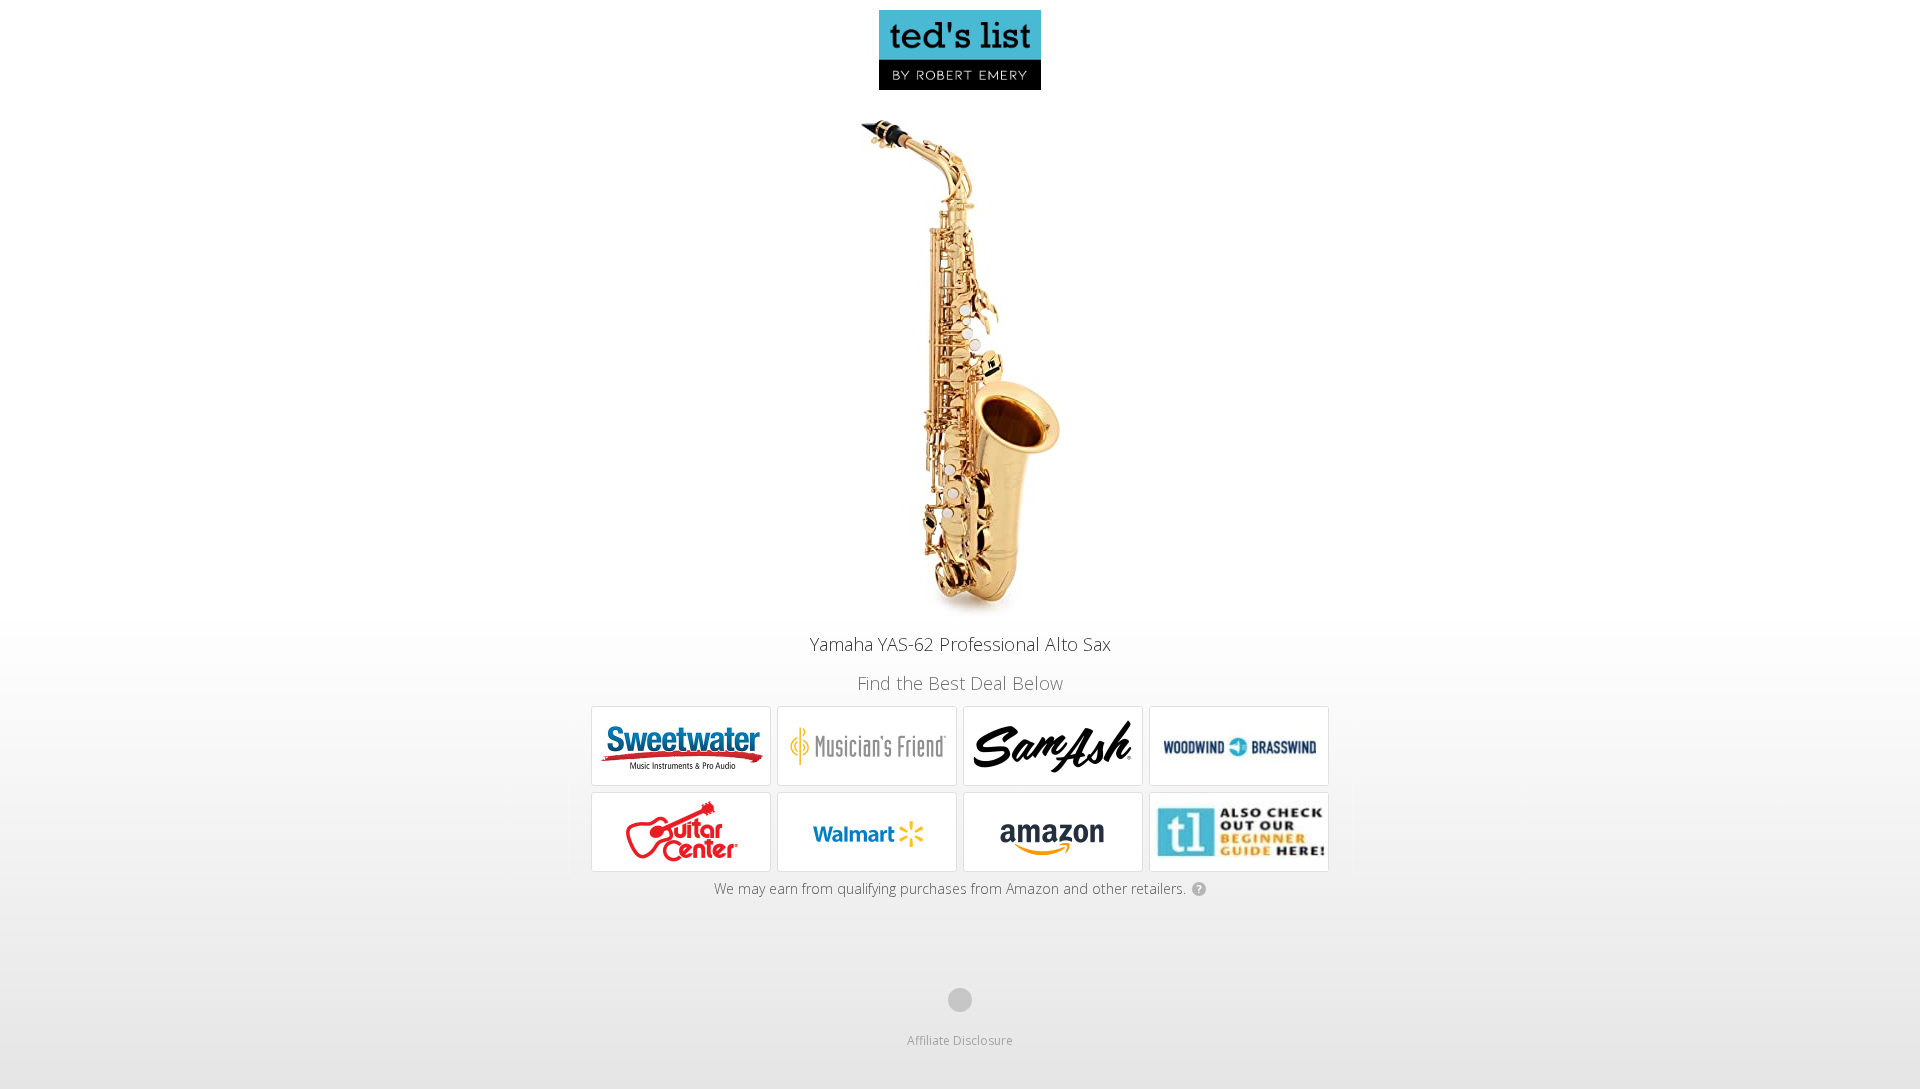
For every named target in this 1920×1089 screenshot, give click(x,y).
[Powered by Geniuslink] (960, 1000)
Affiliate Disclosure (960, 1040)
